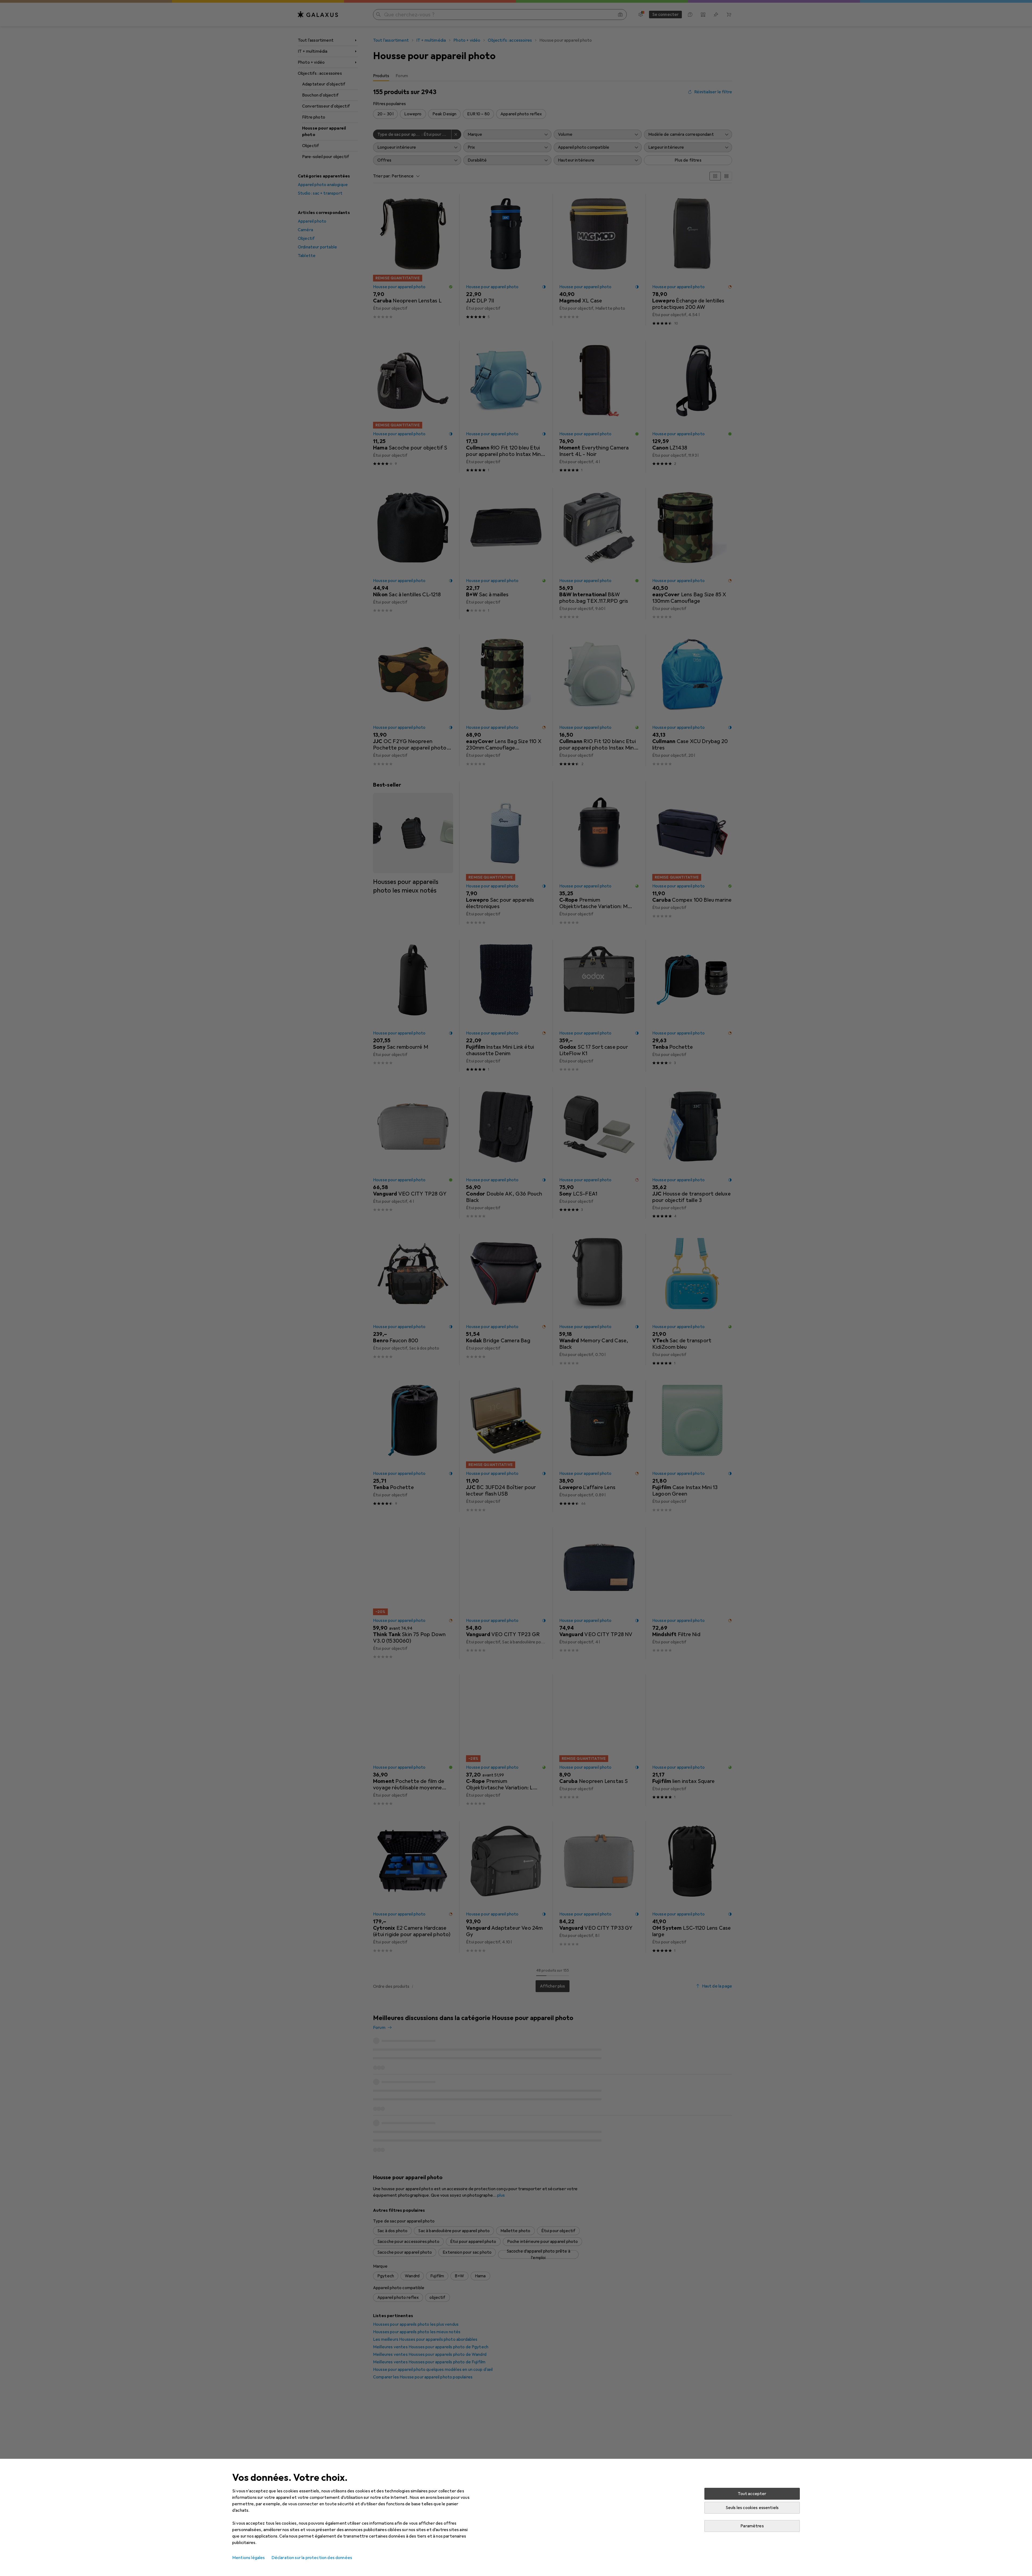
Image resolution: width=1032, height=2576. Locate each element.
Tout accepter (752, 2494)
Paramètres (752, 2526)
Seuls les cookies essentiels (752, 2508)
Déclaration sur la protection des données (312, 2558)
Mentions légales (249, 2558)
